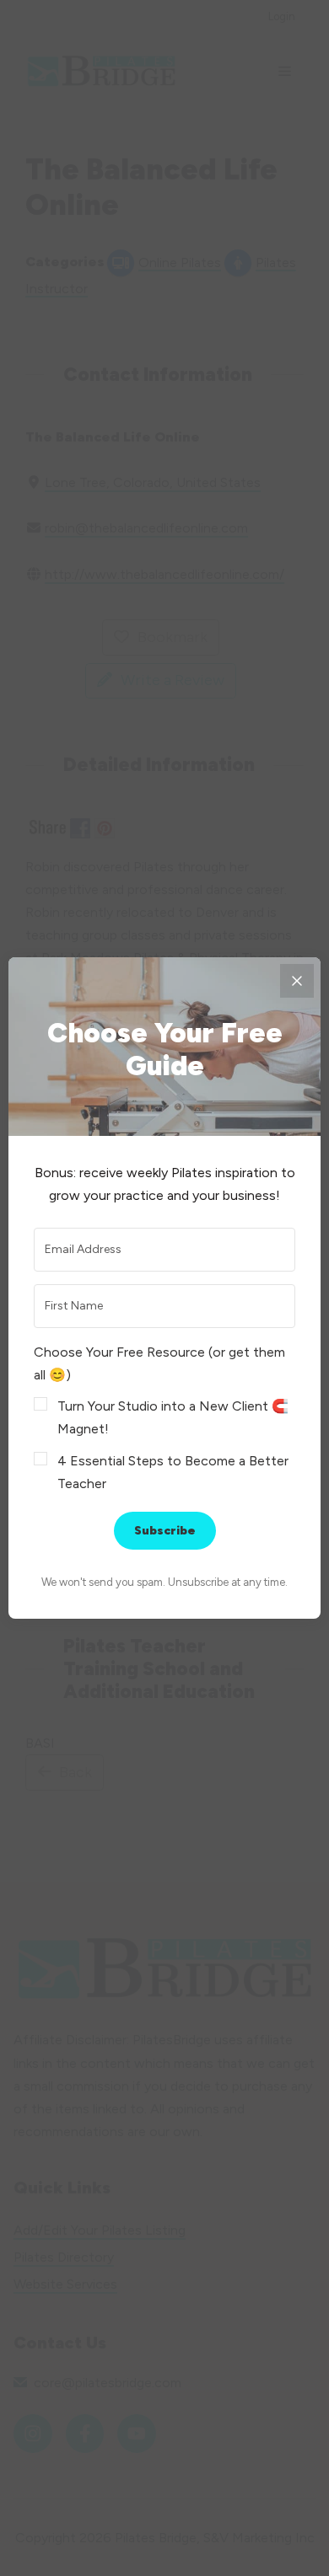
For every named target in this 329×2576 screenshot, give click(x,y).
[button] (164, 1418)
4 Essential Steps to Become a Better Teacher (173, 1472)
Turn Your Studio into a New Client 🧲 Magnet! (173, 1417)
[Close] (297, 981)
